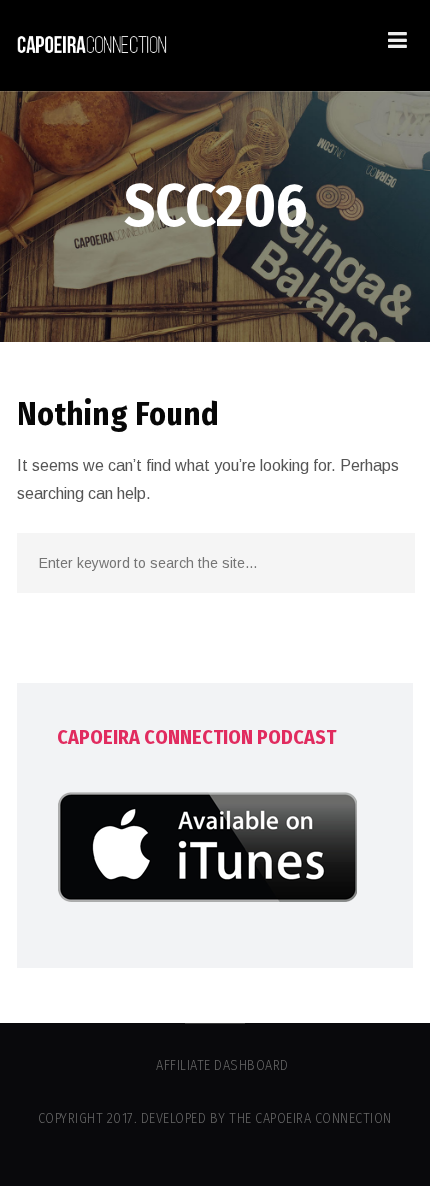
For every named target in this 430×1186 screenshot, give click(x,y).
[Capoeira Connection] (92, 45)
